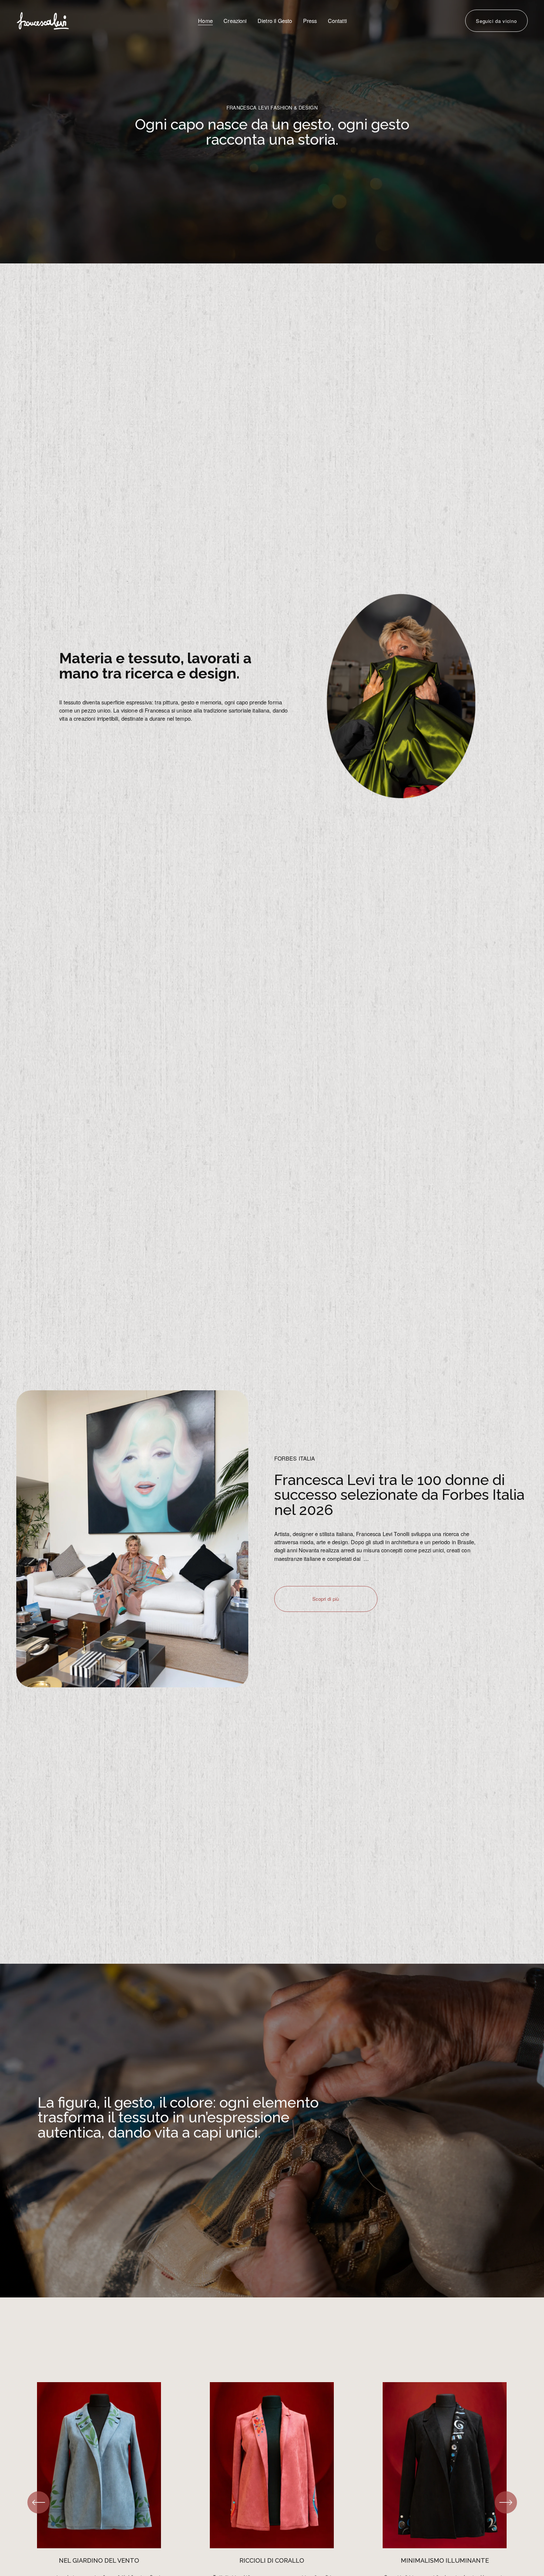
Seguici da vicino (496, 21)
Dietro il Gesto (275, 21)
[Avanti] (506, 2502)
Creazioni (235, 21)
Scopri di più (326, 1599)
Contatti (337, 21)
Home (205, 21)
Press (310, 21)
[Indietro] (38, 2502)
